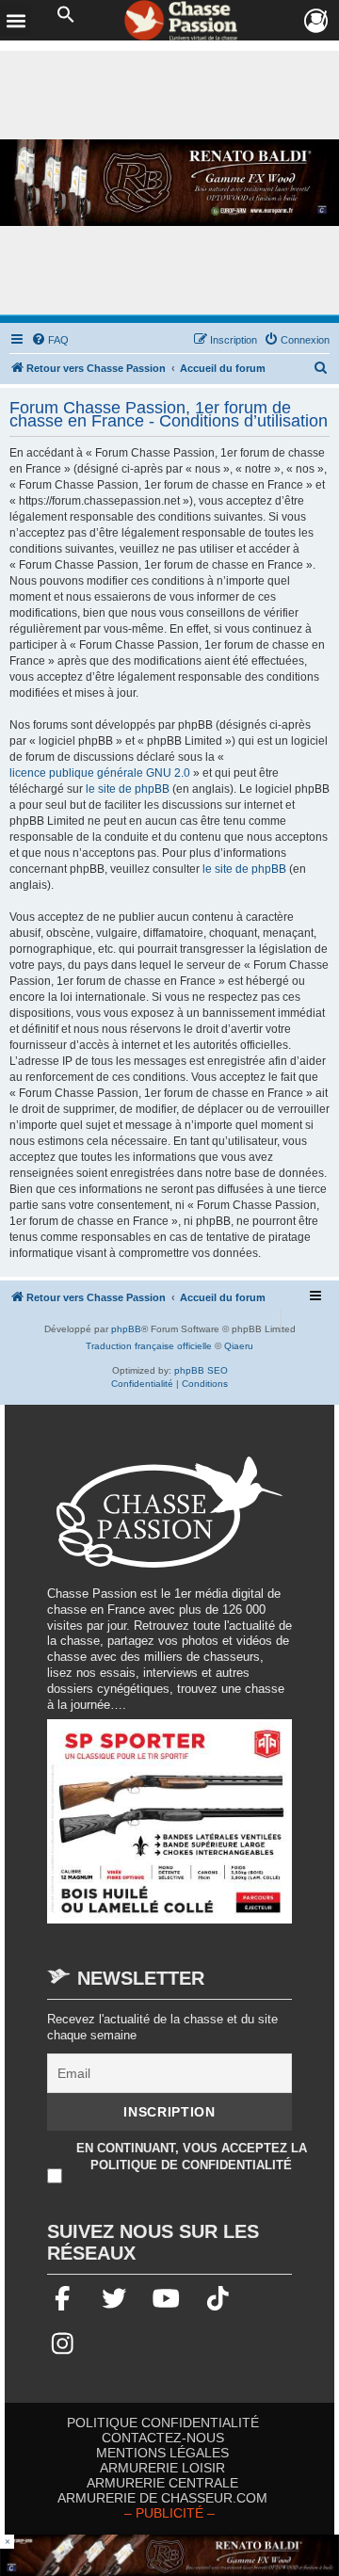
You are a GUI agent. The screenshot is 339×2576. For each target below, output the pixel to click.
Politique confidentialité (163, 2423)
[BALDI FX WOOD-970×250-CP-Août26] (169, 183)
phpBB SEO (201, 1370)
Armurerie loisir (162, 2468)
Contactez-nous (163, 2438)
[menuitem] (50, 340)
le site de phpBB (128, 789)
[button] (66, 15)
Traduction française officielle (149, 1346)
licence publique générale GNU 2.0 (100, 773)
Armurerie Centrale (162, 2483)
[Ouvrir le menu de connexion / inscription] (317, 21)
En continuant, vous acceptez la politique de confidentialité (192, 2157)
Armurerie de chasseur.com (162, 2498)
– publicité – (169, 2513)
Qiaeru (239, 1346)
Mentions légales (162, 2453)
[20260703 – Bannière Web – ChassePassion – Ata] (169, 1831)
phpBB (126, 1329)
